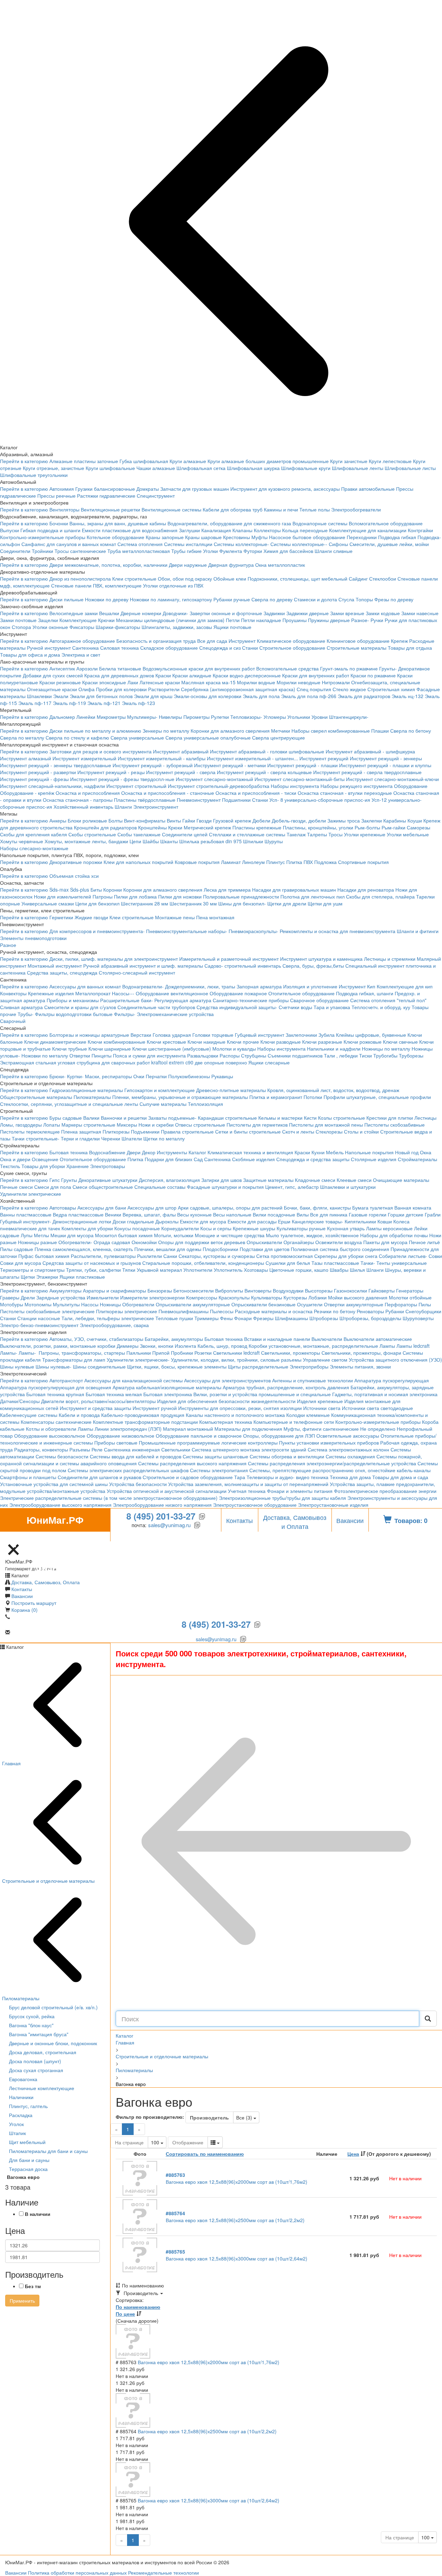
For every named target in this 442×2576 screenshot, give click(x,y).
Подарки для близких (169, 1159)
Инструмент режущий (324, 758)
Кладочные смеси (315, 1180)
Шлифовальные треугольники (34, 475)
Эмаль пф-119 (69, 703)
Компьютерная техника (226, 1422)
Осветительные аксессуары (348, 1436)
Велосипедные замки (74, 613)
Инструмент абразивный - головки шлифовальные (267, 751)
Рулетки (220, 717)
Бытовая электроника (168, 1394)
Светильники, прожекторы (291, 1353)
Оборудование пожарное (238, 993)
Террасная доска (28, 2169)
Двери (134, 1152)
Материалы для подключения (248, 1429)
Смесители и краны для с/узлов (80, 1007)
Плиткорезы (116, 1131)
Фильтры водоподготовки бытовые (74, 1014)
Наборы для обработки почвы (394, 1235)
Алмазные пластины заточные (84, 461)
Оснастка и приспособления (88, 793)
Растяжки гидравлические (106, 496)
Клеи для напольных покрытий (138, 862)
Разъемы (80, 1449)
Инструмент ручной (155, 1408)
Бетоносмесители (194, 1290)
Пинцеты (102, 1055)
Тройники (42, 551)
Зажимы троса (344, 820)
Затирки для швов (222, 1180)
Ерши (284, 1221)
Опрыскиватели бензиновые (263, 1304)
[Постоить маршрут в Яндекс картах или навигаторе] (13, 1538)
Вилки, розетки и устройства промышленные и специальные (262, 1394)
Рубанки (395, 1311)
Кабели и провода (79, 1415)
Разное (8, 945)
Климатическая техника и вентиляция (250, 1152)
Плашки (380, 731)
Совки (435, 1256)
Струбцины (254, 1055)
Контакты (239, 1520)
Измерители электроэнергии (152, 1297)
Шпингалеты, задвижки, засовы (177, 627)
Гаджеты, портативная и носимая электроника (385, 1394)
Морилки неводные (299, 682)
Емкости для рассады (252, 1221)
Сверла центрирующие (278, 737)
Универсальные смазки (48, 903)
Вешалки (109, 613)
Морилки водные (256, 682)
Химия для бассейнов (288, 551)
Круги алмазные (188, 461)
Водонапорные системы (320, 523)
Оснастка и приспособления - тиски (256, 793)
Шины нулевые (17, 1366)
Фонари (243, 1318)
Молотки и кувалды (234, 1049)
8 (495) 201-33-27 (161, 1516)
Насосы (90, 1304)
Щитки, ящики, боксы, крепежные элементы (177, 1366)
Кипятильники (360, 1221)
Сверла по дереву (272, 599)
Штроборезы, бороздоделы (370, 1318)
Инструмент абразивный (181, 751)
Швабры (339, 1270)
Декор (149, 1152)
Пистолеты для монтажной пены (326, 1125)
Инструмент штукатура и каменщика (321, 959)
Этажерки (47, 1277)
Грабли (433, 1214)
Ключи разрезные (322, 1042)
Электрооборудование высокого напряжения (60, 1505)
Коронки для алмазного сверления (230, 731)
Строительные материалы (357, 648)
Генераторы (410, 1290)
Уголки (210, 551)
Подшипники (236, 800)
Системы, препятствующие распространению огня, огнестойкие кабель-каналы (340, 1470)
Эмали (61, 696)
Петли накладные (261, 620)
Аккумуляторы (65, 1290)
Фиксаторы (82, 627)
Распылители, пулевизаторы (103, 1256)
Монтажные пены (175, 917)
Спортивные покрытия (363, 862)
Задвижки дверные (308, 613)
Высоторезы (319, 1290)
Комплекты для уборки (87, 1228)
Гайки (189, 820)
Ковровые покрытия (197, 862)
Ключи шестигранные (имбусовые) (172, 1049)
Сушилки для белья (288, 1263)
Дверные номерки (141, 613)
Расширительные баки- (127, 1000)
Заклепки (372, 820)
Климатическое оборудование (291, 641)
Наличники (21, 2097)
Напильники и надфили (334, 1049)
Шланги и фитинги (418, 931)
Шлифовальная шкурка (253, 468)
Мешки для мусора (72, 1235)
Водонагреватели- (143, 986)
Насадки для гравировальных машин (294, 890)
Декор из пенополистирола (80, 579)
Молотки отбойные (410, 1297)
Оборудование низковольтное (121, 1436)
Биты (96, 890)
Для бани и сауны (29, 2160)
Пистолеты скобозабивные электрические (47, 1311)
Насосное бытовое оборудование (307, 537)
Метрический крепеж (207, 827)
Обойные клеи (230, 579)
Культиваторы (267, 1297)
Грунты (69, 1180)
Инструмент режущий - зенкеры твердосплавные (56, 765)
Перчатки (156, 1076)
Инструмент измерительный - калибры (162, 758)
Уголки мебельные (408, 834)
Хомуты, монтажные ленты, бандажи (86, 841)
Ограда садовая (112, 1242)
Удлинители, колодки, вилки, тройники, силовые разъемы (236, 1360)
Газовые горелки (368, 1214)
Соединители (15, 551)
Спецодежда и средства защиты (313, 1159)
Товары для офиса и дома (30, 655)
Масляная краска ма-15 (208, 682)
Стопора (21, 627)
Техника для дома (350, 1477)
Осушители (310, 1304)
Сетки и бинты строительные (248, 1131)
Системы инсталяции (188, 544)
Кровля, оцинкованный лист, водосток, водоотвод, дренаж (333, 1090)
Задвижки (274, 613)
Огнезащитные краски (52, 689)
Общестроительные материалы (36, 1097)
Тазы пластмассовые (335, 1263)
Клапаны (242, 530)
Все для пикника (329, 1214)
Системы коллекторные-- (299, 544)
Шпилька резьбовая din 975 (210, 841)
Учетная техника (247, 1491)
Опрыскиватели (264, 1242)
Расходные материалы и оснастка (274, 1311)
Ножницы (110, 1304)
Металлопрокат (93, 993)
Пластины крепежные (257, 827)
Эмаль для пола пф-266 (309, 696)
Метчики (281, 731)
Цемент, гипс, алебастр (292, 1187)
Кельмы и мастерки (280, 1118)
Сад (198, 1159)
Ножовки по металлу (45, 1055)
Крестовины (237, 537)
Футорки (253, 551)
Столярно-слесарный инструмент (137, 972)
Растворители (164, 689)
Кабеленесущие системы (29, 1415)
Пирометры (196, 717)
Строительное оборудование (292, 648)
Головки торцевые (213, 1035)
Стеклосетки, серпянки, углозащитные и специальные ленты (69, 1104)
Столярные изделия (374, 1159)
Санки (170, 1256)
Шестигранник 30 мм (193, 903)
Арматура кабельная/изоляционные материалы (167, 1387)
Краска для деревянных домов (119, 675)
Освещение (45, 1159)
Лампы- (9, 1353)
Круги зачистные (349, 461)
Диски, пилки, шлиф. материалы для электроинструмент (114, 959)
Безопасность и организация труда (156, 641)
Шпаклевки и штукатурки (348, 1187)
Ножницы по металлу (386, 1049)
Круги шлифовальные (110, 468)
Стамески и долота (315, 599)
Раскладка (21, 2115)
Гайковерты (382, 1290)
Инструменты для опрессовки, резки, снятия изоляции (240, 1408)
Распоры (230, 1055)
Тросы (335, 834)
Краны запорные (165, 537)
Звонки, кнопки (157, 1346)
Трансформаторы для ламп (74, 1360)
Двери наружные (188, 565)
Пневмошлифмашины (184, 1311)
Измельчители (103, 1297)
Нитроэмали (336, 682)
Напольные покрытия (369, 1152)
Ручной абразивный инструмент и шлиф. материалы (143, 966)
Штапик (17, 2133)
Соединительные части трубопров (156, 1007)
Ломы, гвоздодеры (21, 1125)
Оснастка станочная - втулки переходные (345, 793)
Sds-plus (80, 890)
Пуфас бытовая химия (44, 1256)
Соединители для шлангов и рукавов (99, 1477)
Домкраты (148, 489)
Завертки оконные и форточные (226, 613)
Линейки (86, 717)
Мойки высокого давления (358, 1297)
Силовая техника (119, 648)
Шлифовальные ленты (358, 468)
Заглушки (189, 530)
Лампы (387, 1346)
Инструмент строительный (136, 786)
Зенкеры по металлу (166, 731)
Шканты (169, 841)
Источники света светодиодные (377, 1408)
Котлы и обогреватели (51, 1429)
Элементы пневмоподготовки (33, 938)
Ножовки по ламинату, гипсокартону (171, 599)
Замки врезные (347, 613)
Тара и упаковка (332, 1007)
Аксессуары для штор (152, 1207)
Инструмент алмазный (26, 758)
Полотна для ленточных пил (313, 896)
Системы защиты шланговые (215, 1456)
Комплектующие (78, 620)
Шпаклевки (39, 696)
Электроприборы (309, 1366)
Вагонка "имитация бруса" (39, 2034)
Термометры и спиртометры (32, 1270)
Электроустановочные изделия (333, 1505)
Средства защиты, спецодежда (62, 972)
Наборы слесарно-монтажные (34, 848)
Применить (22, 2301)
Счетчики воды (295, 1007)
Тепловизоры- (246, 717)
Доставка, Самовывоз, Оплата (46, 1582)
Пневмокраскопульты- (253, 931)
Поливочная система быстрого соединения (340, 1249)
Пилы (425, 1304)
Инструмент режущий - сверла (181, 772)
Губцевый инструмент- (26, 1221)
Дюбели (261, 820)
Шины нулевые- (54, 1366)
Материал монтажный (188, 1429)
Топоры (364, 599)
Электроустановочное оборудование (255, 1505)
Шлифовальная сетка (201, 468)
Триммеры (206, 1318)
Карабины (395, 820)
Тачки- (368, 1263)
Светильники (176, 1449)
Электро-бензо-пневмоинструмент (39, 1325)
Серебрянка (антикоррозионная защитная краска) (238, 689)
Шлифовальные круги (306, 468)
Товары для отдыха (410, 648)
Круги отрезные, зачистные (54, 468)
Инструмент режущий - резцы (111, 772)
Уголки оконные (50, 627)
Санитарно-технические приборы (251, 1000)
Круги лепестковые (390, 461)
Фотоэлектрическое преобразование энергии (385, 1491)
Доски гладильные (133, 1221)
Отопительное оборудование (301, 993)
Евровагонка (23, 2079)
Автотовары (63, 1207)
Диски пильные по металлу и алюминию (95, 731)
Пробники (182, 1353)
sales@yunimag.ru (169, 1525)
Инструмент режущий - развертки (38, 772)
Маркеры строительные (88, 1125)
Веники (113, 1214)
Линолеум (253, 862)
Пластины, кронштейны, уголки (318, 827)
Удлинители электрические (31, 1194)
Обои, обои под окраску (185, 579)
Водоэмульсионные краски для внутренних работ (199, 668)
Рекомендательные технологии (164, 2573)
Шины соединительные (99, 1366)
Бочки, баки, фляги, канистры (317, 1207)
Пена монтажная (215, 917)
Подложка (325, 862)
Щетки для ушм (325, 903)
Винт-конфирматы (145, 820)
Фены (226, 1318)
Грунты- (388, 668)
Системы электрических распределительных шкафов (128, 1470)
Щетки (28, 1277)
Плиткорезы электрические (127, 1311)
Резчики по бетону (335, 1311)
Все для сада (212, 641)
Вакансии (350, 1520)
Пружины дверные (329, 620)
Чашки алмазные (156, 468)
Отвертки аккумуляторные (354, 1304)
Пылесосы (222, 1311)
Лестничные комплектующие (42, 2088)
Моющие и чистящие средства (230, 1235)
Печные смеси (16, 1187)
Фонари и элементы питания (300, 1491)
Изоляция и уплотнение (310, 986)
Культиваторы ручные (301, 1228)
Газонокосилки (350, 1290)
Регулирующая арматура (183, 1000)
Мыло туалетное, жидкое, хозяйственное (312, 1235)
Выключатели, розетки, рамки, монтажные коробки (58, 1346)
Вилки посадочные (274, 1214)
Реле (97, 1449)
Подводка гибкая (397, 537)
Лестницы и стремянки (390, 959)
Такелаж (296, 834)
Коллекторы (267, 530)
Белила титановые (120, 668)
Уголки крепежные (365, 834)
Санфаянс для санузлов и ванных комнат (69, 544)
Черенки (111, 1138)
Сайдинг (358, 579)
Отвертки (80, 1055)
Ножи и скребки (156, 1125)
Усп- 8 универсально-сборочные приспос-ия (320, 800)
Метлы (41, 1235)
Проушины (295, 620)
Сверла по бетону (411, 731)
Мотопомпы (38, 1304)
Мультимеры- (142, 717)
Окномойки (144, 1242)
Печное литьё (424, 1242)
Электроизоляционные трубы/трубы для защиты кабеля (282, 1498)
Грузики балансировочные (105, 489)
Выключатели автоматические (378, 1339)
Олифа (87, 689)
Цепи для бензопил (97, 903)
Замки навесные (420, 613)
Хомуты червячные (22, 841)
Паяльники (139, 1353)
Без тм (33, 2286)
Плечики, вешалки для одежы (168, 1249)
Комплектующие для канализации (368, 530)
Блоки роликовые (87, 820)
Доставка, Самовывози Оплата (295, 1522)
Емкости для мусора (203, 1221)
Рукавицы (222, 1076)
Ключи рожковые (363, 1042)
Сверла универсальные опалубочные (208, 737)
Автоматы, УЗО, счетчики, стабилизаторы (96, 1339)
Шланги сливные (334, 551)
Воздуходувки (288, 1290)
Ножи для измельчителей (63, 896)
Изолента (185, 1346)
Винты (174, 820)
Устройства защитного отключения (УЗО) (395, 1360)
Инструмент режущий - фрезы (34, 779)
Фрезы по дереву (394, 599)
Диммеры (128, 1346)
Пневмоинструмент (199, 800)
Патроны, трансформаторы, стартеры (82, 1353)
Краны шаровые (203, 537)
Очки (139, 1076)
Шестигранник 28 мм (145, 903)
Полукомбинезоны (189, 1076)
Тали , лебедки (341, 1055)
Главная (125, 2042)
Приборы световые (116, 1442)
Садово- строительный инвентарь (243, 966)
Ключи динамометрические (55, 1042)
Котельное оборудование (116, 537)
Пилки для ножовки (180, 896)
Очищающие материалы (401, 1180)
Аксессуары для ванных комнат (85, 986)
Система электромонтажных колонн (348, 1449)
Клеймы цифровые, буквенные (371, 1035)
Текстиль (10, 1166)
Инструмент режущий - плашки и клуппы (385, 765)
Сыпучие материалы (163, 1104)
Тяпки (129, 1270)
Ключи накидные (206, 1042)
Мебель (335, 1152)
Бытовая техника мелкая (114, 1394)
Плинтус (276, 862)
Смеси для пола (53, 1187)
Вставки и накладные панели (277, 1339)
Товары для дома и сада (400, 1477)
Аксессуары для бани (102, 1207)
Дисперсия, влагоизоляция (169, 1180)
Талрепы (317, 834)
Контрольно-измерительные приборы (43, 537)
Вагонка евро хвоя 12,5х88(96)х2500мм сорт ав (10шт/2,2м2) (235, 2217)
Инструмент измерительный (84, 758)
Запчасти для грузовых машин (195, 489)
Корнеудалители (180, 1228)
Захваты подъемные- (172, 1118)
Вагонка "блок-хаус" (31, 2025)
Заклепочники (301, 1035)
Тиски (366, 1055)
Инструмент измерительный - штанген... (252, 758)
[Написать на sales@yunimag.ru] (22, 1538)
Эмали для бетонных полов (101, 696)
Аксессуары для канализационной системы (133, 1380)
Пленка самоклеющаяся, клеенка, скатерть (84, 1249)
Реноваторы (370, 1311)
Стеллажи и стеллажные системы (247, 834)
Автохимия (62, 489)
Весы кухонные (194, 1214)
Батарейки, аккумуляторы (174, 1339)
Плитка (135, 1159)
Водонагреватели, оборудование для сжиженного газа (229, 523)
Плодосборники (220, 1249)
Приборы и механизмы (73, 1000)
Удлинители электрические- (138, 1360)
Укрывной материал (159, 1270)
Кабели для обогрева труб (233, 509)
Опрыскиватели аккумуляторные (193, 1304)
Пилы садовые (17, 1249)
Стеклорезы (329, 1131)
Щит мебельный (27, 2142)
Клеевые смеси (354, 1180)
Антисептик (62, 668)
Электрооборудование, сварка (114, 1325)
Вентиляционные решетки (110, 509)
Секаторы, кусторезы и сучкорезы (217, 1256)
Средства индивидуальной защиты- (237, 1007)
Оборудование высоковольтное (50, 1436)
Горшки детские (406, 1214)
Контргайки (420, 530)
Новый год (407, 1152)
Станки (250, 648)
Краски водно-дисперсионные (247, 675)
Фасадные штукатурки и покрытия (225, 1187)
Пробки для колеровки (121, 689)
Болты (116, 820)
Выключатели (327, 1339)
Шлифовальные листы (410, 468)
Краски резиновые (60, 682)
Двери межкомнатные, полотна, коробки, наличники (108, 565)
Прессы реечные (56, 496)
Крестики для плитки (390, 1118)
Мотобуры (12, 1304)
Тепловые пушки (174, 1318)
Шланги (123, 807)
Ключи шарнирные (110, 1049)
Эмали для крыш (153, 696)
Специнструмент (156, 496)
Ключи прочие (243, 1042)
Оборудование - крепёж (27, 793)
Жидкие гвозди (91, 917)
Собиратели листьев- (403, 1256)
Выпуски (9, 530)
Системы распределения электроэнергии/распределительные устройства (332, 1463)
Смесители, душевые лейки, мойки (389, 544)
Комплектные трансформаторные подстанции (145, 1422)
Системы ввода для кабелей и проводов (136, 1456)
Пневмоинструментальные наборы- (187, 931)
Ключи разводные (281, 1042)
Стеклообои (383, 579)
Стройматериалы (417, 1159)
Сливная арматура (21, 1007)
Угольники (299, 717)
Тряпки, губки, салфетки (93, 1270)
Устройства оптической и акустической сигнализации (167, 1491)
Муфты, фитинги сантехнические (321, 1429)
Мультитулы (66, 1304)
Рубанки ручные (232, 599)
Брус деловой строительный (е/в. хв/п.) (53, 2007)
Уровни (320, 717)
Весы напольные (232, 1214)
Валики (91, 1118)
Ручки (377, 620)
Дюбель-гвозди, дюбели (299, 820)
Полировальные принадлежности (241, 896)
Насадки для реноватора (366, 890)
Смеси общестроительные (103, 1187)
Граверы (10, 1297)
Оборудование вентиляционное (172, 993)
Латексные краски (160, 682)
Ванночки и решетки (124, 1118)
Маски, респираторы (108, 1076)
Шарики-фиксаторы (118, 627)
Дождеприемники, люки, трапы (200, 986)
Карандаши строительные (227, 1118)
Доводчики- (175, 613)
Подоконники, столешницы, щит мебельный (297, 579)
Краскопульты (234, 1297)
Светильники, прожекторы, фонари (361, 1353)
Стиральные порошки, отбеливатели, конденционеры (203, 1263)
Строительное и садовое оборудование (188, 1477)
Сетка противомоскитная (285, 1256)
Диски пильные (66, 599)
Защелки (48, 620)
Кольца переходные (305, 530)
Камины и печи (281, 509)
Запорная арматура (259, 986)
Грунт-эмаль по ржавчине (349, 668)
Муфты (260, 537)
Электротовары (108, 1166)
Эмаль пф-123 (138, 703)
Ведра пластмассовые (78, 1214)
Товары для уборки (43, 1166)
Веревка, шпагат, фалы (149, 1214)
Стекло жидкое (349, 689)
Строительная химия (391, 689)
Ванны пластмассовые (26, 1214)
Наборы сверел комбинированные (331, 731)
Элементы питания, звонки (360, 1366)
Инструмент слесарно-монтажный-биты (300, 779)
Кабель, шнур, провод (222, 1346)
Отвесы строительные (200, 1125)
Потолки (313, 1097)
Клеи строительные (134, 579)
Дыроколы (167, 1221)
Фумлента (231, 551)
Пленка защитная (81, 1131)
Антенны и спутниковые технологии (313, 1380)
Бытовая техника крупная (55, 1394)
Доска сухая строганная (36, 2070)
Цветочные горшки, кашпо (299, 1270)
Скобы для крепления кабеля (33, 834)
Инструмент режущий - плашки (302, 765)
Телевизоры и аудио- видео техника (287, 1477)
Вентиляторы (64, 509)
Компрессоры (202, 1297)
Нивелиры (170, 717)
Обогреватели (138, 1304)
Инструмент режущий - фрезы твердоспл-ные (122, 779)
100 (159, 2142)
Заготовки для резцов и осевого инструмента (100, 751)
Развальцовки (203, 1055)
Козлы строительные (342, 1118)
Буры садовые (66, 1118)
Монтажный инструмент (55, 966)
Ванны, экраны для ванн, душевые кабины (118, 523)
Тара (240, 1477)
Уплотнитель (228, 1270)
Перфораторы (401, 1304)
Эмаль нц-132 (407, 696)
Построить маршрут (34, 1603)
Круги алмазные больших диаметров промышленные (268, 461)
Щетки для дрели (287, 903)
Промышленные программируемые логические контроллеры (208, 1442)
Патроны (103, 896)
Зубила (326, 1035)
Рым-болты (367, 827)
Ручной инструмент (49, 648)
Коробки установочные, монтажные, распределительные (313, 1346)
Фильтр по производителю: (150, 2117)
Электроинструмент (156, 807)
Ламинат (231, 862)
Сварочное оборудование (319, 1000)
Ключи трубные (70, 1049)
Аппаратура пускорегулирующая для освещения (56, 1387)
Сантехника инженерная (132, 1449)
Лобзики (318, 1297)
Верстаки (141, 1035)
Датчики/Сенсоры (20, 1401)
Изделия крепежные (320, 1401)
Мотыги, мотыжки (174, 1235)
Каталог (197, 1152)
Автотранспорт (66, 1380)
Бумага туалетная (373, 1207)
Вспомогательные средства (287, 668)
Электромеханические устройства (175, 1014)
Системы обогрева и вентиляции (287, 1456)
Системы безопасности (62, 1456)
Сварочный (13, 1021)
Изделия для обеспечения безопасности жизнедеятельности (226, 1401)
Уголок (16, 2124)
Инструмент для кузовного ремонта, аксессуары (285, 489)
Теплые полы (315, 509)
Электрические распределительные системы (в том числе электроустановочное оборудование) (109, 1498)
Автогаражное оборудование (82, 641)
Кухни (318, 1152)
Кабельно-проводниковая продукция (143, 1415)
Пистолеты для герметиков (257, 1125)
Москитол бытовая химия (124, 1235)
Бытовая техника (69, 1152)
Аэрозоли (87, 668)
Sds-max (59, 890)
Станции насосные (39, 1318)
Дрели (28, 1297)
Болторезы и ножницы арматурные (89, 1035)
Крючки (106, 620)
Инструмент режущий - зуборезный (153, 765)
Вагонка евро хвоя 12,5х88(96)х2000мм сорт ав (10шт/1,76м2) (237, 2178)
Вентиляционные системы (171, 509)
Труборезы (411, 1055)
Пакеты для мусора (385, 1242)
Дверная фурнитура (231, 565)
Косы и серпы (216, 1228)
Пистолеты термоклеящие (30, 1131)
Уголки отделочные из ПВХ (173, 585)
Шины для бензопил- (242, 903)
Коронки (113, 890)
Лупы (27, 1235)
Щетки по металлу (164, 1138)
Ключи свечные (400, 1042)
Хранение (78, 1166)
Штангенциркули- (349, 717)
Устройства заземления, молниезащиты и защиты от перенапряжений (248, 1484)
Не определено (378, 1429)
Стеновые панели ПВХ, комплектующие (96, 585)
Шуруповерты (418, 1318)
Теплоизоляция (205, 1104)
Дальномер (62, 717)
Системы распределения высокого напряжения (192, 1463)
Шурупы (274, 841)
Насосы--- (123, 993)
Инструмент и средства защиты (95, 1408)
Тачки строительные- (36, 1138)
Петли (233, 620)
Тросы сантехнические (80, 551)
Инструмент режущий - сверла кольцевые (264, 772)
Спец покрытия (314, 689)
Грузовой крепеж (232, 820)
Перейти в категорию (24, 461)
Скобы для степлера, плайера (380, 896)
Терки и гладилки (80, 1138)
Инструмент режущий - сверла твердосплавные (367, 772)
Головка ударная (172, 1035)
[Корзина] (4, 1538)
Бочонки (59, 523)
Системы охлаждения (350, 1456)
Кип (371, 986)
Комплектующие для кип (405, 986)
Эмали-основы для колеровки (208, 696)
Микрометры (111, 717)
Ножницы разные (37, 1242)
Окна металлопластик (280, 565)
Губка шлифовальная (144, 461)
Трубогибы (385, 1055)
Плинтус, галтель (28, 2106)
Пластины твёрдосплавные (145, 800)
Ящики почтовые (232, 627)
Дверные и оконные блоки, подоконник (53, 2043)
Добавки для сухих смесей (53, 675)
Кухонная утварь (346, 1228)
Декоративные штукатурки (108, 1180)
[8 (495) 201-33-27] (30, 1538)
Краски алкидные (192, 675)
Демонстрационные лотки (82, 1221)
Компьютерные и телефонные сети (294, 1422)
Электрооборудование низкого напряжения (162, 1505)
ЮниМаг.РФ (55, 1522)
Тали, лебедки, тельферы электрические (108, 1318)
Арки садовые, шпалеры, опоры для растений (230, 1207)
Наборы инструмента (295, 786)
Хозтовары (256, 1270)
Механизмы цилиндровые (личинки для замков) (170, 620)
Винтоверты (258, 1290)
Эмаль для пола (261, 696)
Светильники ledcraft (236, 1353)
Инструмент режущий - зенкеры (386, 758)
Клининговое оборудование (358, 641)
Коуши (415, 820)
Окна (426, 1152)
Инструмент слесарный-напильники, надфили (52, 786)
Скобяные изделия (253, 1159)
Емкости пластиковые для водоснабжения (130, 530)
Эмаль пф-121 (104, 703)
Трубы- (26, 1014)
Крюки (175, 827)
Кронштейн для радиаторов (105, 827)
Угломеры (275, 717)
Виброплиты (229, 1290)
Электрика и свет (81, 655)
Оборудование (411, 786)
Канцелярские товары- (318, 1221)
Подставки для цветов (265, 1249)
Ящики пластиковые (82, 1277)
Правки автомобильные (368, 489)
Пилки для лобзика (135, 896)
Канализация (216, 530)
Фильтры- (125, 1014)
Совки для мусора (21, 1263)
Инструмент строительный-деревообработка (219, 786)
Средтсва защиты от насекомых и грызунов (92, 1263)
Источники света (322, 1408)
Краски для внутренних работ (316, 675)
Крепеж (399, 641)
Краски (163, 675)
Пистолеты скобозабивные (395, 1125)
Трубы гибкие (186, 551)
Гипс (55, 1180)
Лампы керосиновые (389, 1228)
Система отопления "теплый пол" (388, 1000)
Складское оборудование (169, 648)
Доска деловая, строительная (43, 2052)
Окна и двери (15, 1159)
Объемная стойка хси (74, 876)
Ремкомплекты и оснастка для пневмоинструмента (338, 931)
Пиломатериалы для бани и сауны (48, 2151)
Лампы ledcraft (413, 1346)
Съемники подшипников (295, 1055)
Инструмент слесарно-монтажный (214, 779)
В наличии (38, 2214)
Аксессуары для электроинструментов (227, 1380)
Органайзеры (299, 1242)
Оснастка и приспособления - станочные (168, 793)
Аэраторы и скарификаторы (114, 1290)
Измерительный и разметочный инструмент (229, 959)
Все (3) (248, 2117)
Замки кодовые (383, 613)
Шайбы (151, 841)
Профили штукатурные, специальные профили (377, 1097)
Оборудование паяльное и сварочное (199, 1436)
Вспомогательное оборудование (386, 523)
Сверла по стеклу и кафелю (77, 737)
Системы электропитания (219, 1470)
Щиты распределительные (258, 1366)
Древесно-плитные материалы (231, 1090)
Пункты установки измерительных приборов (329, 1442)
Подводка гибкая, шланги (365, 993)
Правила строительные (187, 1131)
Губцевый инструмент (260, 1035)
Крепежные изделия (51, 993)
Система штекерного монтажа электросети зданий (249, 1449)
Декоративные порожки (76, 862)
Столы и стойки (361, 1131)
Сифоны (338, 544)
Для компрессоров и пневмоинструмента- (97, 931)
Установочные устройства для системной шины (54, 1484)
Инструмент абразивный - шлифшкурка (370, 751)
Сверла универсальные (137, 737)
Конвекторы (13, 993)
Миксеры (127, 1125)
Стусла (346, 599)
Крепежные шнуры (254, 1228)
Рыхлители (150, 1256)
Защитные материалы (268, 1180)
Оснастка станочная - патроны (78, 800)
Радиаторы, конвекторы (41, 1449)
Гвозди (204, 820)
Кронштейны (152, 827)
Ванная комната (413, 1207)
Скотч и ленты (298, 1131)
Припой (161, 1353)
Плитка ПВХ (300, 862)
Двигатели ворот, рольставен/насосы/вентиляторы (98, 1401)
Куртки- (75, 1076)
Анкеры (58, 820)
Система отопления (140, 544)
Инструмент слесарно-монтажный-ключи (392, 779)
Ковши (385, 1221)
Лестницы (425, 1118)
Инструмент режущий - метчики (230, 765)
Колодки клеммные (308, 1415)
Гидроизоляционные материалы (86, 1090)
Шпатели (132, 1138)
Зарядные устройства (61, 1297)
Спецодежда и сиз (220, 648)
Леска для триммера (227, 890)
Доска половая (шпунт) (35, 2061)
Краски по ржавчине (373, 675)
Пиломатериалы (92, 1097)
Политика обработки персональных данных (77, 2573)
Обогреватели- (75, 1242)
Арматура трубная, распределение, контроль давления (286, 1387)
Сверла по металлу (22, 737)
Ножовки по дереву (107, 599)
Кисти (310, 1118)
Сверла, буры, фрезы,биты (313, 966)
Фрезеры (263, 1318)
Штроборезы (324, 1318)
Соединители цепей (185, 834)
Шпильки (253, 841)
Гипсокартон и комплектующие (160, 1090)
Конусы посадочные (137, 1228)
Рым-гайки (393, 827)
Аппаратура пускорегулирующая (392, 1380)
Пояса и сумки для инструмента (149, 1055)
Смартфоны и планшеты (28, 1477)
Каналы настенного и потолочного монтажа (235, 1415)
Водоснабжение (107, 1152)
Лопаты (52, 1125)
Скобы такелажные (139, 834)
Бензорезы (160, 1290)
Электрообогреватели (356, 509)
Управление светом (325, 1360)
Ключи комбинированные (117, 1042)
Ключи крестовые (166, 1042)
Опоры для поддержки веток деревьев (202, 1242)
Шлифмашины (291, 1318)
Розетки (203, 1353)
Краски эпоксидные (104, 682)
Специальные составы (160, 1187)
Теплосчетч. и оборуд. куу (381, 1007)
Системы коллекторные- (241, 544)
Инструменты (172, 1152)
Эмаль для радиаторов (364, 696)
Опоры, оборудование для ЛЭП (279, 1436)
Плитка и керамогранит (276, 1097)
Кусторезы (295, 1297)
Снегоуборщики (423, 1311)
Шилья (357, 1270)
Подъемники (145, 1131)
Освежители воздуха (339, 1242)
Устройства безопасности (138, 1484)
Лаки (133, 682)
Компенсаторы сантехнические (56, 1422)
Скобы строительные (92, 834)
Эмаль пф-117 (35, 703)
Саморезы (419, 827)
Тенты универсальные (402, 1263)
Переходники (362, 537)
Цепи (135, 841)
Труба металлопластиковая (139, 551)
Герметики (61, 917)
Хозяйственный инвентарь (83, 807)
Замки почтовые (18, 620)
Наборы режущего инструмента (357, 786)
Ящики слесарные (269, 1062)
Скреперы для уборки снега (346, 1256)
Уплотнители (198, 1270)
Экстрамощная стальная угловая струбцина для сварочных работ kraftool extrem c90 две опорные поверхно (123, 1062)
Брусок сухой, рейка (32, 2016)
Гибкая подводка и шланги (50, 530)
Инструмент (242, 641)
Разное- (360, 620)
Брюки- (57, 1076)
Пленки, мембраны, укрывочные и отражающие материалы (180, 1097)
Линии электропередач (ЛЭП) (128, 1429)
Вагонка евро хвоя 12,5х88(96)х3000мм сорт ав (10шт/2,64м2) (237, 2255)
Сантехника (85, 648)
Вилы (303, 1214)
